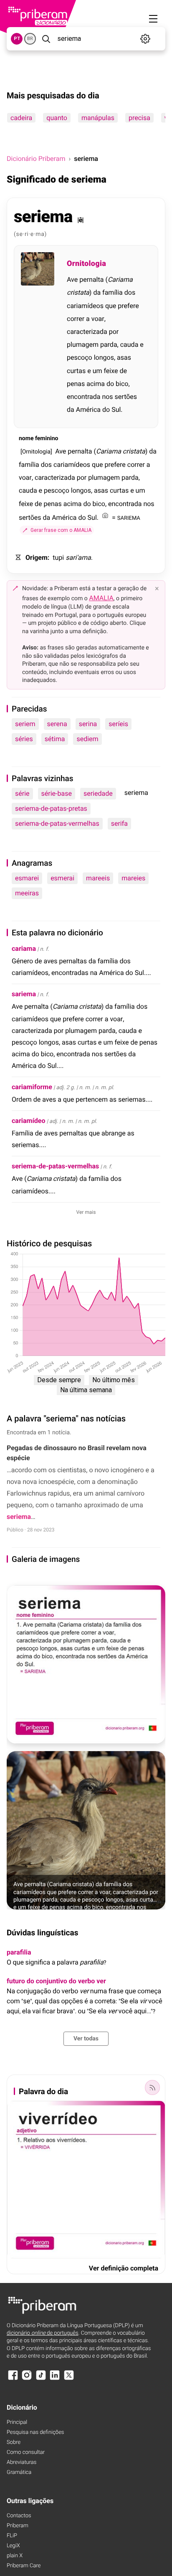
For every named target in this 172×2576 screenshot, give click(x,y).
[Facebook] (13, 2379)
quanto (57, 118)
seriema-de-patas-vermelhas (57, 823)
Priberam (18, 2526)
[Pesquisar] (46, 39)
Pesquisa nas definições (35, 2432)
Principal (17, 2422)
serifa (119, 823)
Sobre (14, 2442)
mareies (133, 878)
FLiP (12, 2536)
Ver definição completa (124, 2268)
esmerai (62, 878)
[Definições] (145, 39)
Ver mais (86, 1212)
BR (30, 39)
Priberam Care (24, 2566)
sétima (55, 739)
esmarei (27, 878)
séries (24, 739)
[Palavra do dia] (152, 2087)
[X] (69, 2379)
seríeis (118, 724)
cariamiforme (32, 1087)
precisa (139, 118)
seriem (25, 724)
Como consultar (26, 2452)
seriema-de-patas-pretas (51, 808)
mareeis (98, 878)
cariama (24, 948)
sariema (24, 994)
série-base (57, 793)
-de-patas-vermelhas (55, 1166)
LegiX (13, 2546)
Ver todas (86, 2039)
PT (17, 39)
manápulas (98, 118)
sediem (87, 739)
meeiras (27, 893)
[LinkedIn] (55, 2379)
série (22, 793)
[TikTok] (41, 2379)
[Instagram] (27, 2379)
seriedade (98, 793)
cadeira (21, 118)
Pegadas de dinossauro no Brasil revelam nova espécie (77, 1453)
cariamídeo (28, 1121)
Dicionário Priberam (36, 159)
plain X (15, 2556)
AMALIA (101, 598)
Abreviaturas (21, 2462)
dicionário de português (43, 2333)
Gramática (19, 2472)
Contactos (19, 2516)
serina (88, 724)
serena (57, 724)
